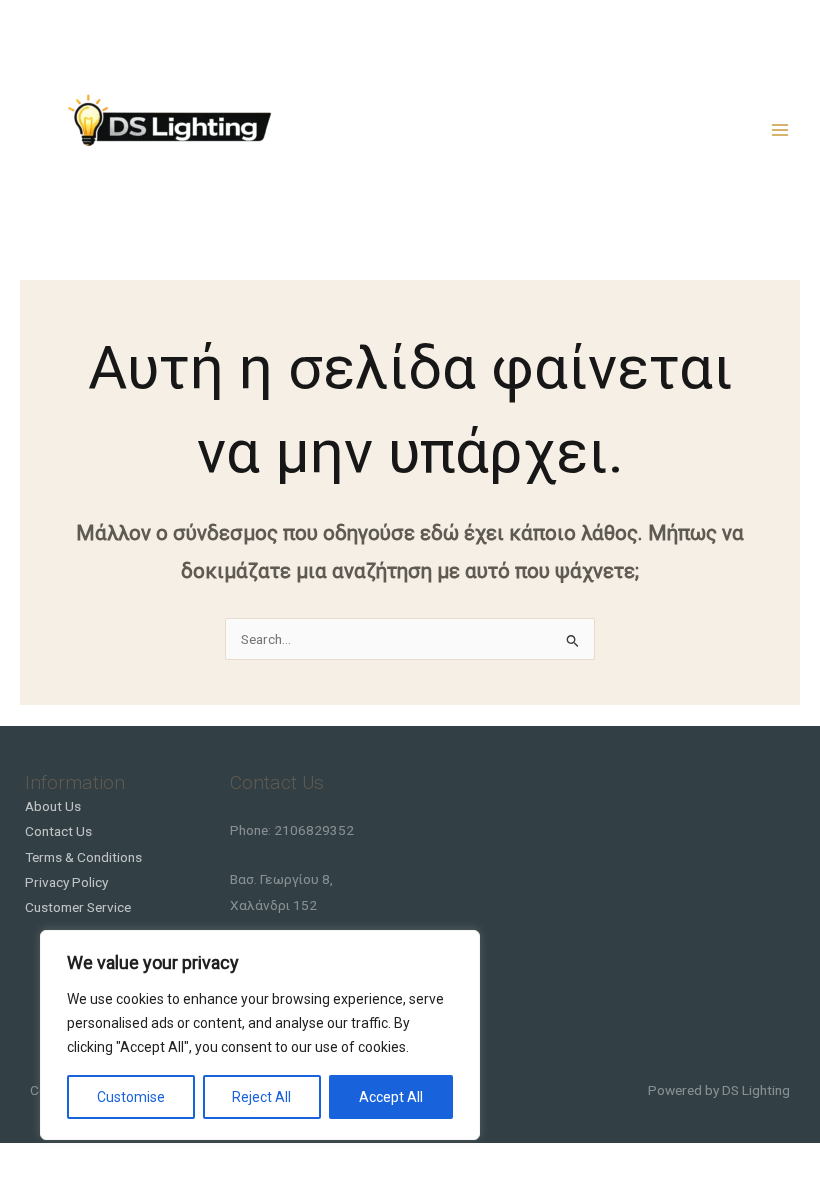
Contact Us (58, 831)
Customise (131, 1097)
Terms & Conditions (83, 857)
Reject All (261, 1097)
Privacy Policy (66, 882)
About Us (53, 806)
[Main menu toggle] (780, 129)
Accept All (391, 1097)
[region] (260, 1035)
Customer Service (78, 907)
